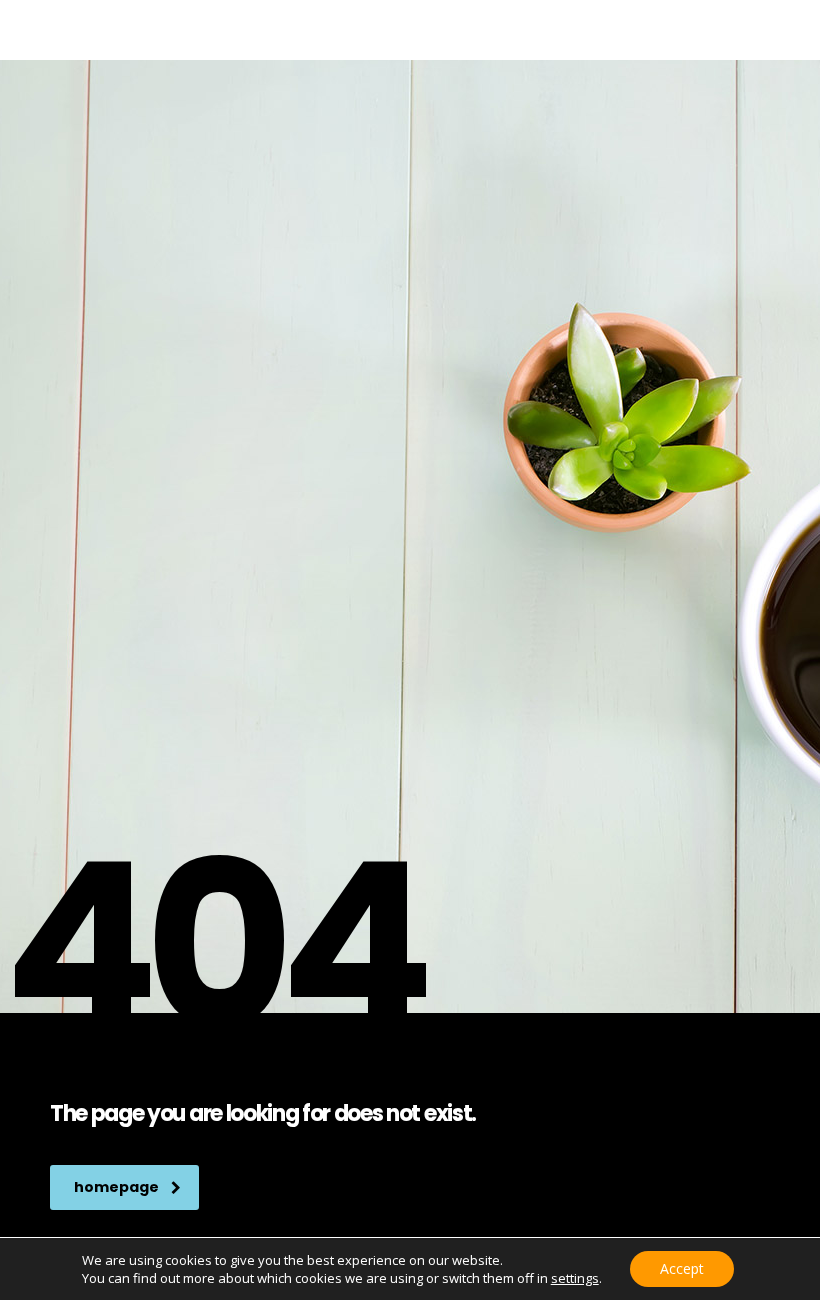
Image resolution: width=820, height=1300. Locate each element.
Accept (682, 1268)
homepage (116, 1187)
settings (575, 1278)
